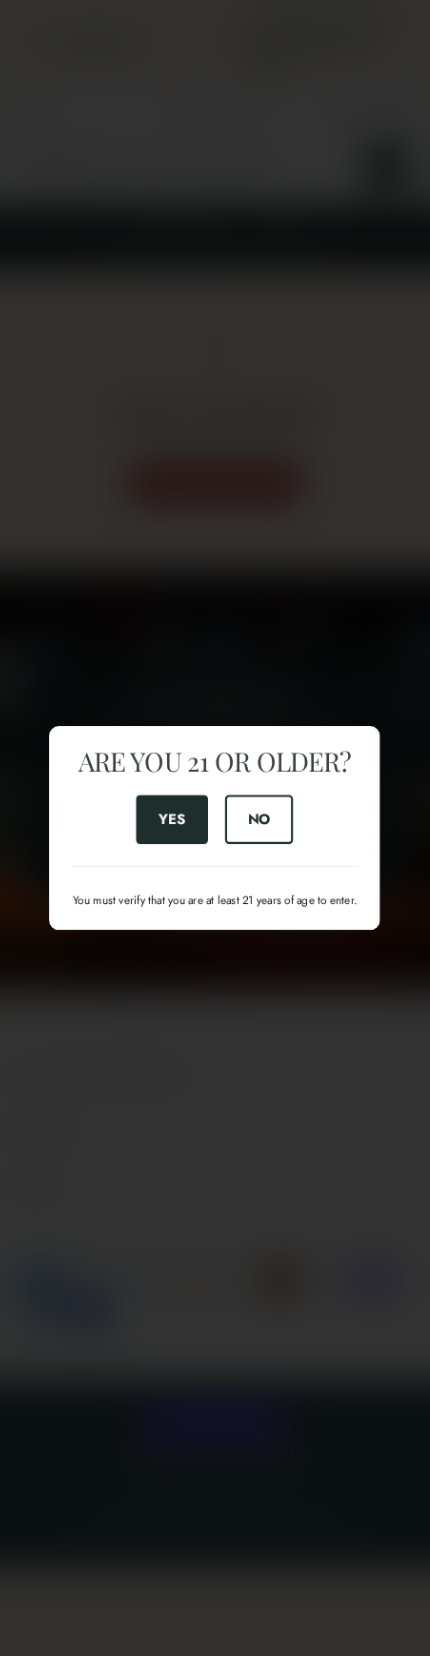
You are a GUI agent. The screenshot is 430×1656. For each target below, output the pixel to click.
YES (172, 819)
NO (259, 819)
